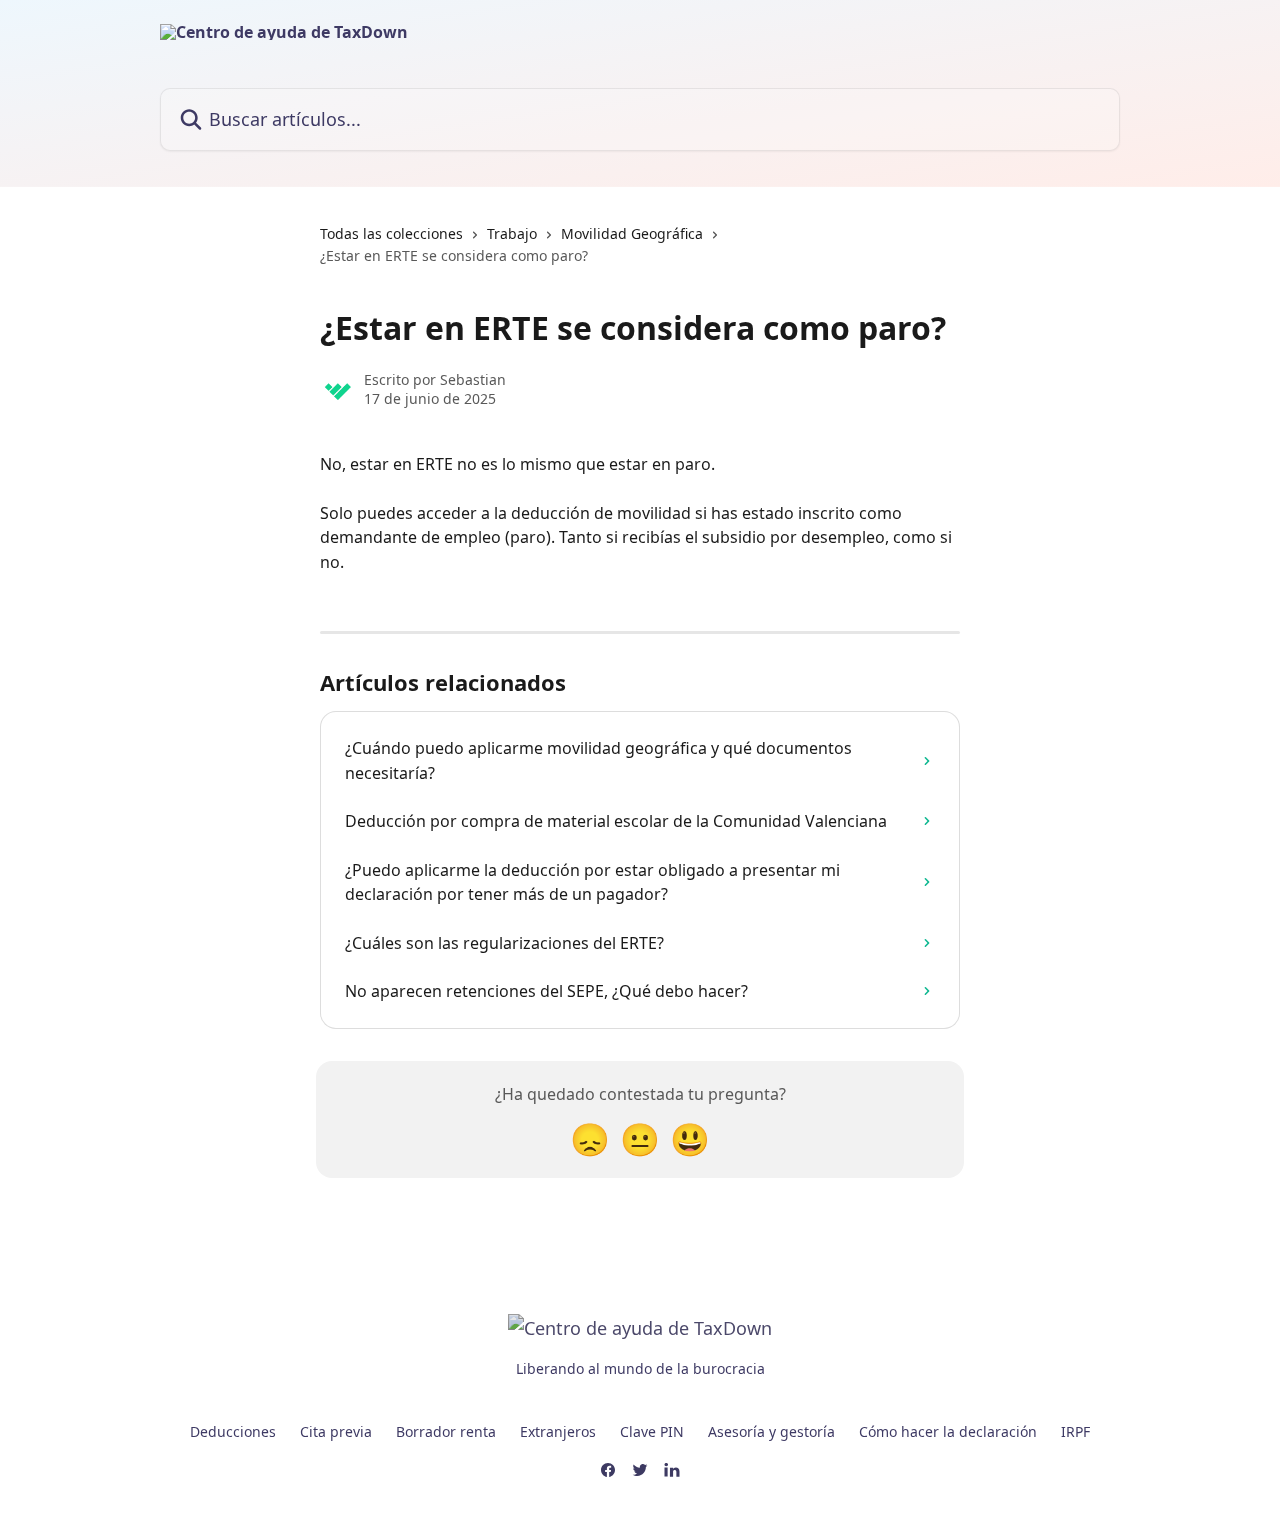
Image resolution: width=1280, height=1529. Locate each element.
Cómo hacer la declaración (948, 1431)
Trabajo (512, 233)
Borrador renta (446, 1431)
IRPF (1075, 1431)
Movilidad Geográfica (632, 233)
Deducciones (233, 1431)
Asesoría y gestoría (771, 1431)
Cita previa (336, 1431)
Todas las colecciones (391, 233)
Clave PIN (652, 1431)
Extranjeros (558, 1431)
